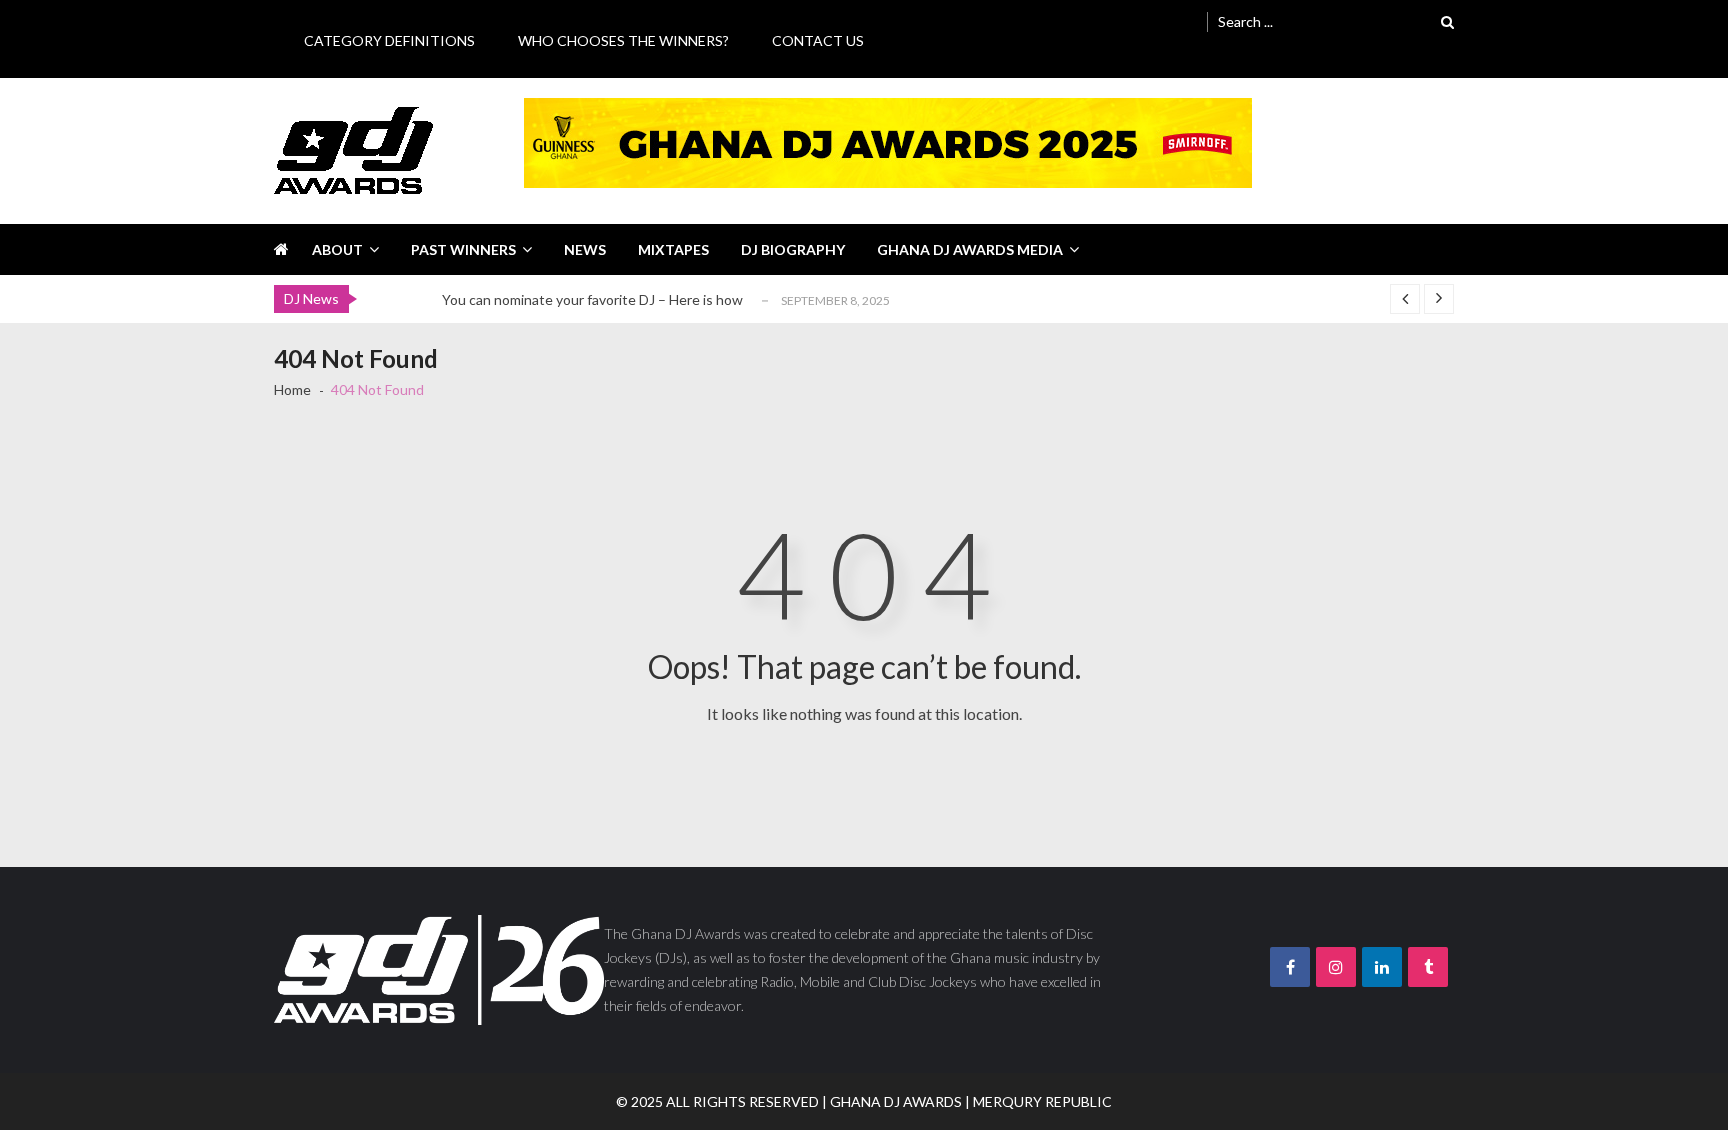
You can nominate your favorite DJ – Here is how (592, 299)
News (585, 249)
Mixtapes (673, 249)
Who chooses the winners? (623, 40)
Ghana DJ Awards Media (970, 249)
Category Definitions (389, 40)
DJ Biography (793, 249)
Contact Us (818, 40)
